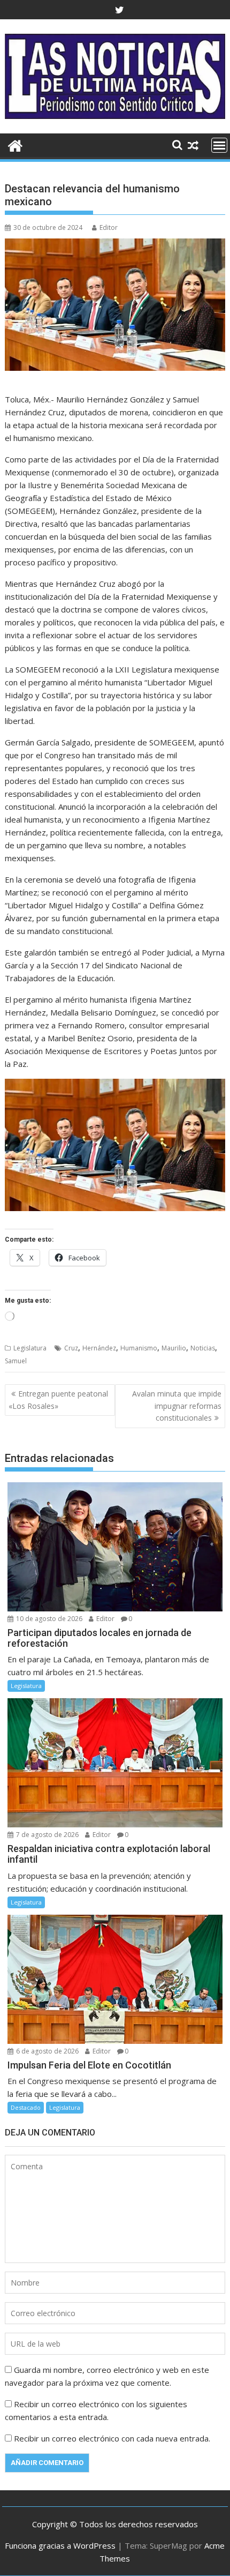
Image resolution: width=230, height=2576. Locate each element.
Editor (109, 227)
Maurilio (174, 1348)
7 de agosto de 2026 (47, 1835)
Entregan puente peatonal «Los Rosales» (58, 1399)
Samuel (16, 1361)
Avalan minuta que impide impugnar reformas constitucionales (177, 1406)
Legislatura (30, 1348)
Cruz (71, 1348)
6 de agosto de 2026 (47, 2051)
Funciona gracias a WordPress (60, 2545)
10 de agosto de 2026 (48, 1619)
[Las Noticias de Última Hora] (15, 144)
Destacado (26, 2107)
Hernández (99, 1348)
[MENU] (219, 145)
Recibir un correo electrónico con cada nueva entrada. (112, 2438)
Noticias (203, 1348)
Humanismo (139, 1348)
